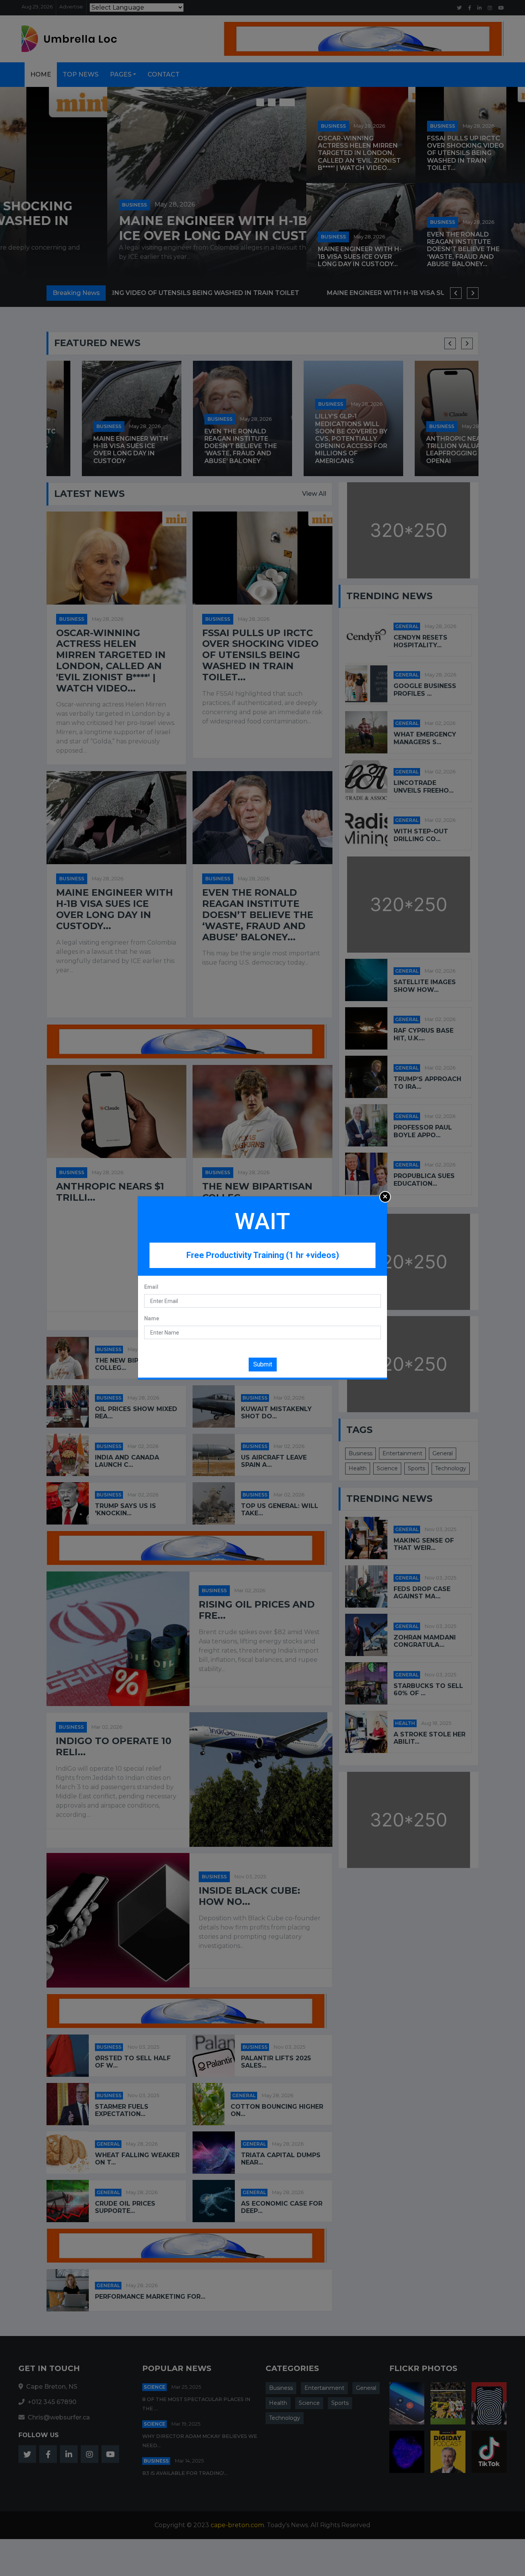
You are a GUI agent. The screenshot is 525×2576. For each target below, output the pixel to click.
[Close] (385, 1197)
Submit (263, 1364)
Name (152, 1318)
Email (151, 1287)
